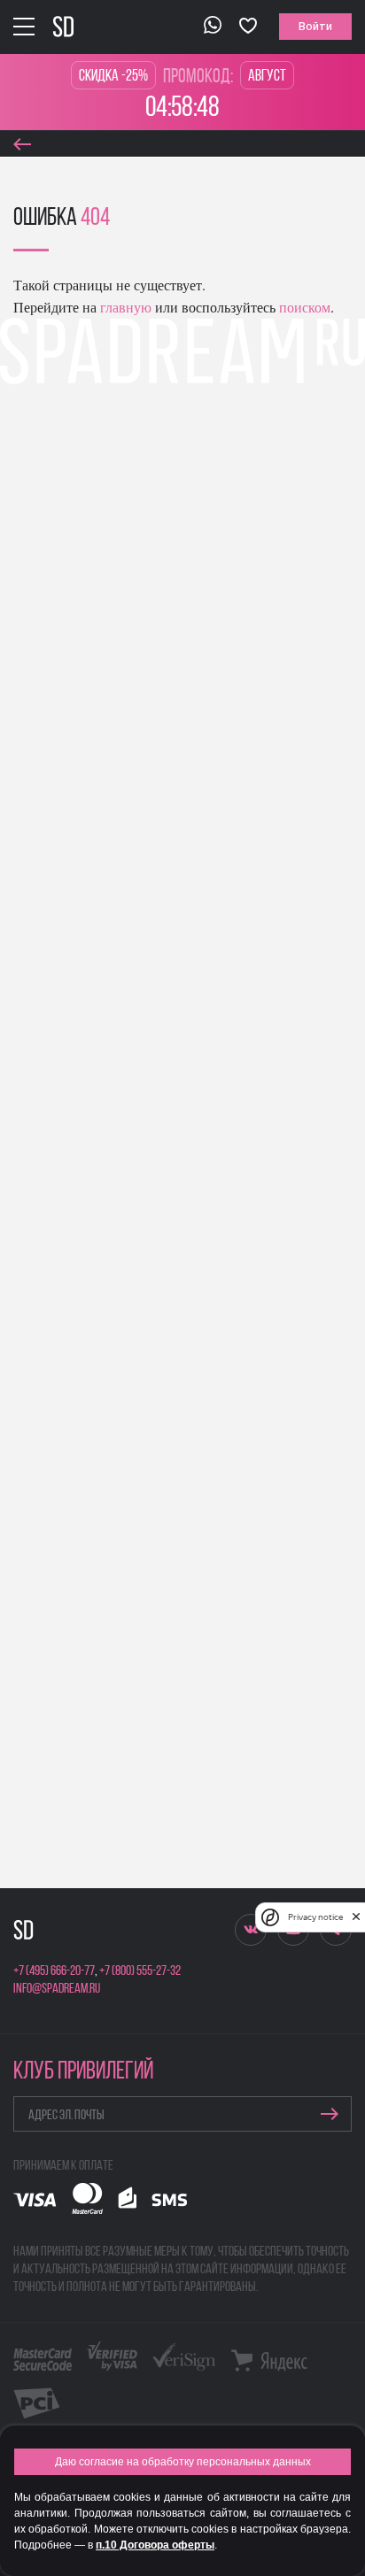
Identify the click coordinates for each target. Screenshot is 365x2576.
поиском (303, 307)
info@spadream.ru (57, 1989)
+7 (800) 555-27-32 (140, 1971)
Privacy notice (315, 1917)
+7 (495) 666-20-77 (54, 1971)
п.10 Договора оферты (155, 2545)
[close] (356, 1917)
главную (124, 307)
